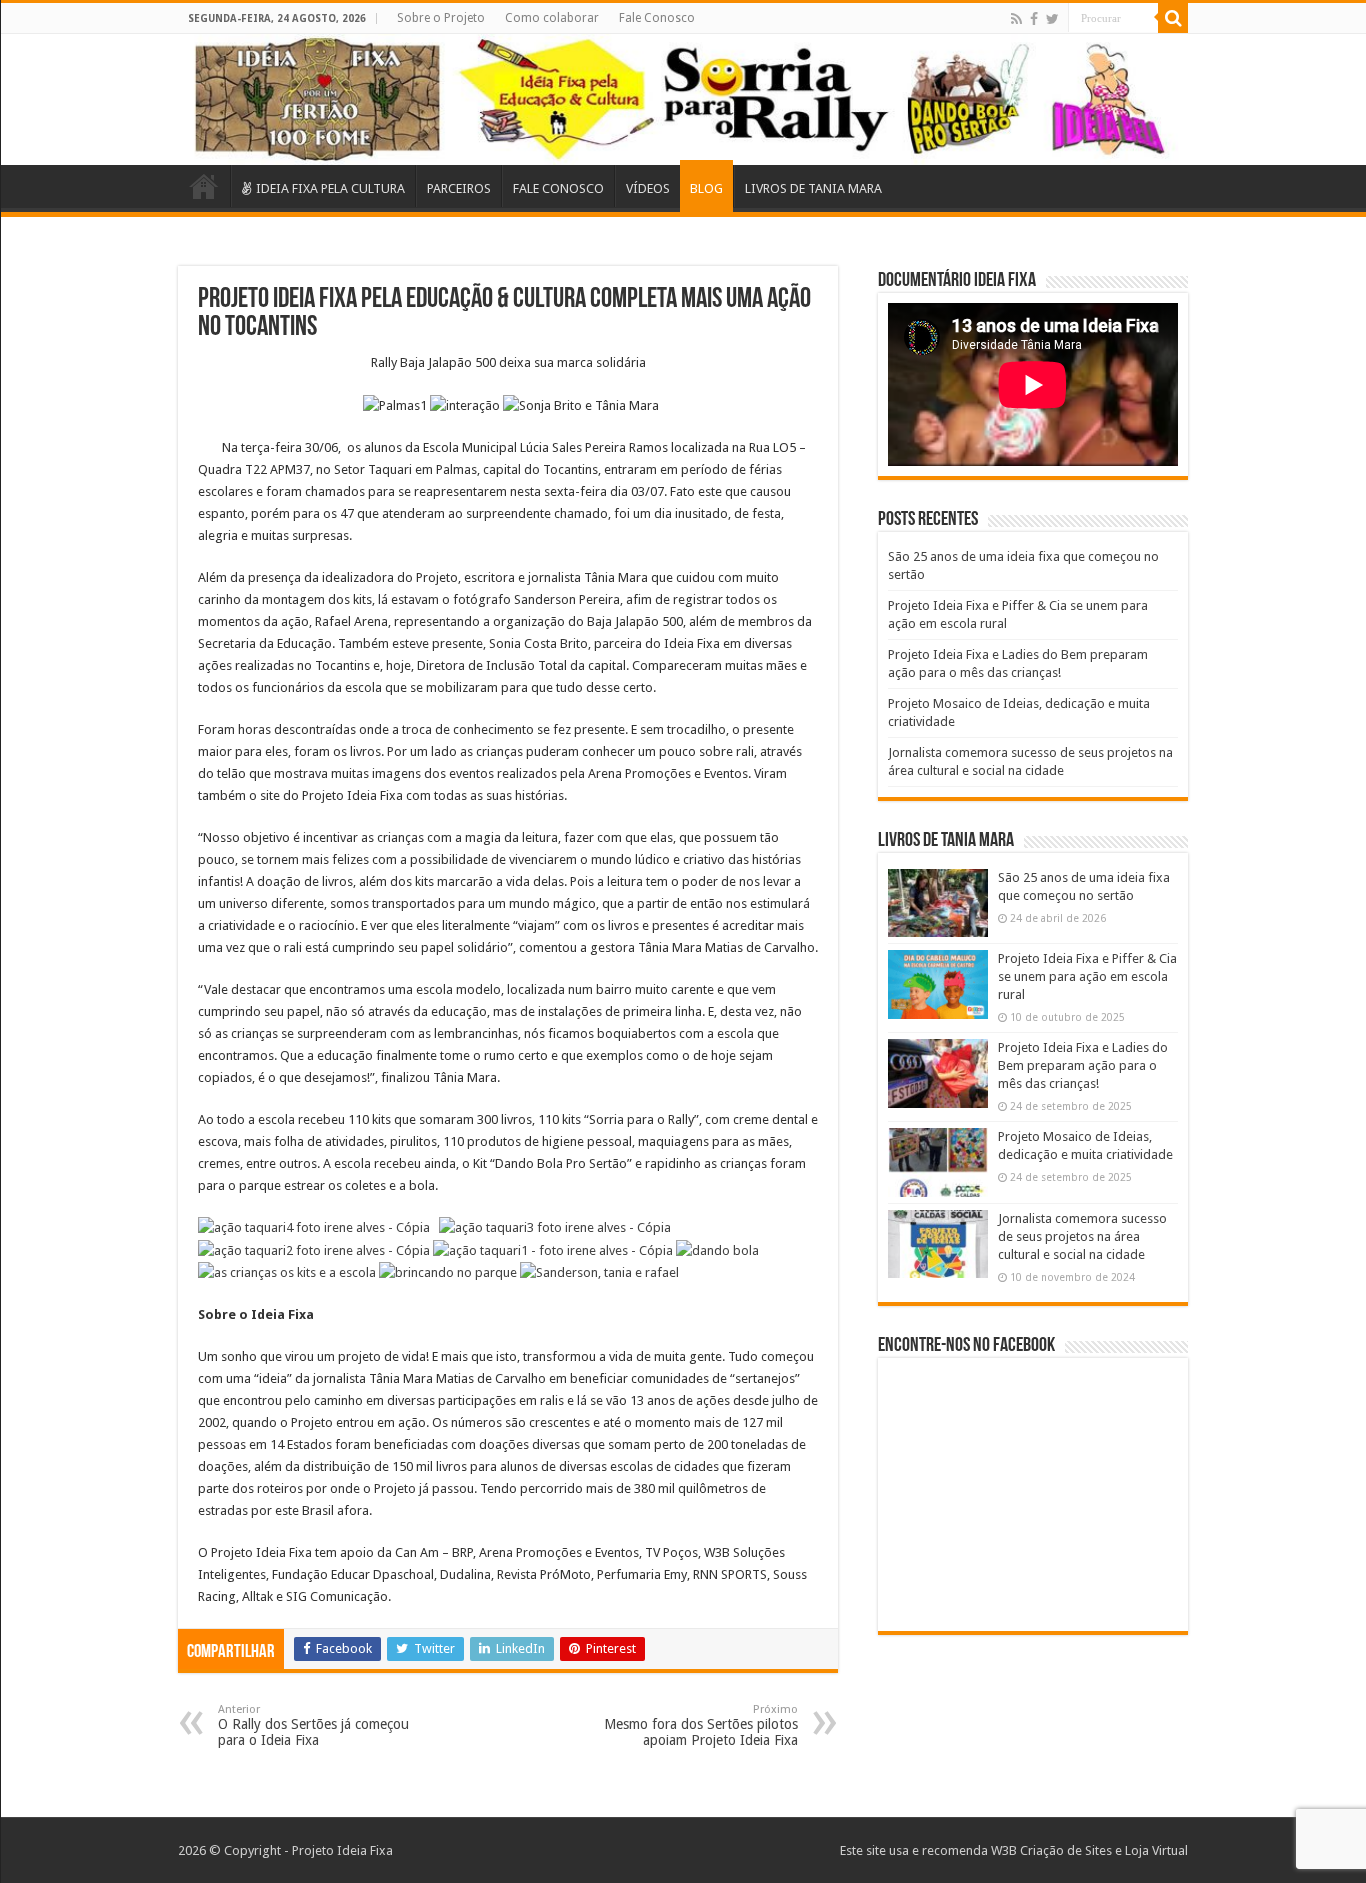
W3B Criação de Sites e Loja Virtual (1089, 1850)
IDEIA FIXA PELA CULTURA (330, 188)
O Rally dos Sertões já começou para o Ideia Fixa (313, 1725)
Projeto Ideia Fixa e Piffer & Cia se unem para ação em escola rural (1087, 976)
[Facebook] (1034, 19)
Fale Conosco (657, 18)
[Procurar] (1173, 18)
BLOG (706, 188)
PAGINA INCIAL (204, 186)
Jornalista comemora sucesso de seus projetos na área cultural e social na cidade (1082, 1236)
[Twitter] (1052, 19)
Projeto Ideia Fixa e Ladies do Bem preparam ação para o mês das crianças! (1083, 1065)
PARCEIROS (459, 188)
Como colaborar (552, 18)
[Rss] (1016, 19)
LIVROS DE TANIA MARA (813, 188)
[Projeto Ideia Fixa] (683, 99)
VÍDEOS (648, 188)
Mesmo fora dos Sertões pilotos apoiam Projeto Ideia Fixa (701, 1725)
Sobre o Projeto (441, 18)
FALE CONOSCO (558, 188)
